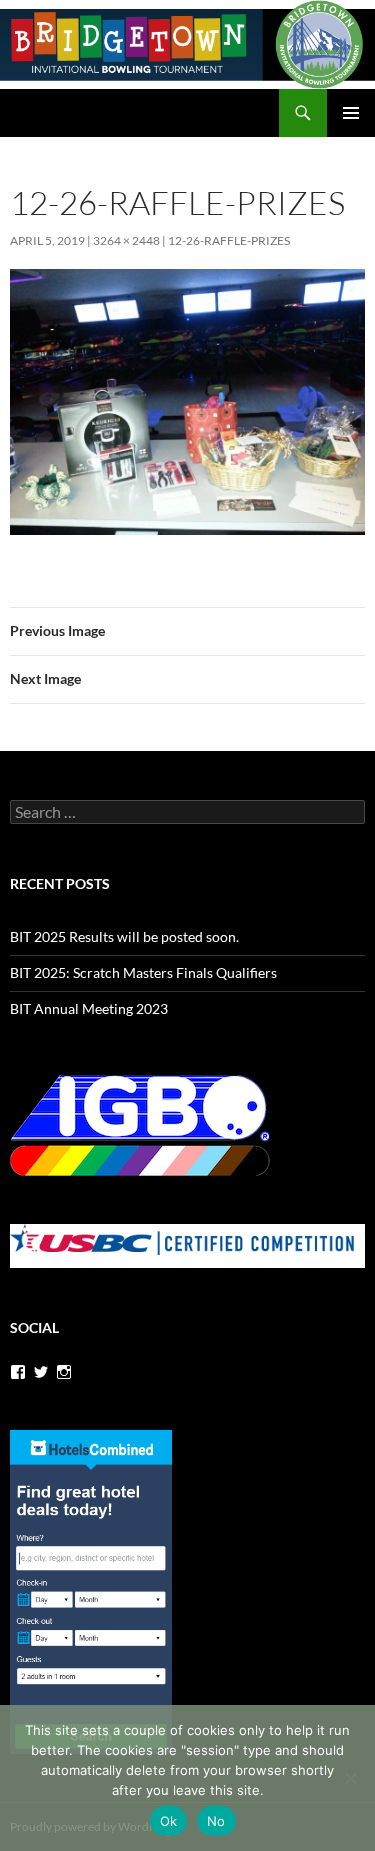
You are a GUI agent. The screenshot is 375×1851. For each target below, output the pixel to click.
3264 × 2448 (126, 240)
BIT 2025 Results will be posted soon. (124, 936)
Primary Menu (351, 113)
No (216, 1821)
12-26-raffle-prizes (229, 240)
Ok (169, 1821)
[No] (350, 1778)
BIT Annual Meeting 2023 (89, 1008)
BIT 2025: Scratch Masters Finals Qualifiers (143, 972)
